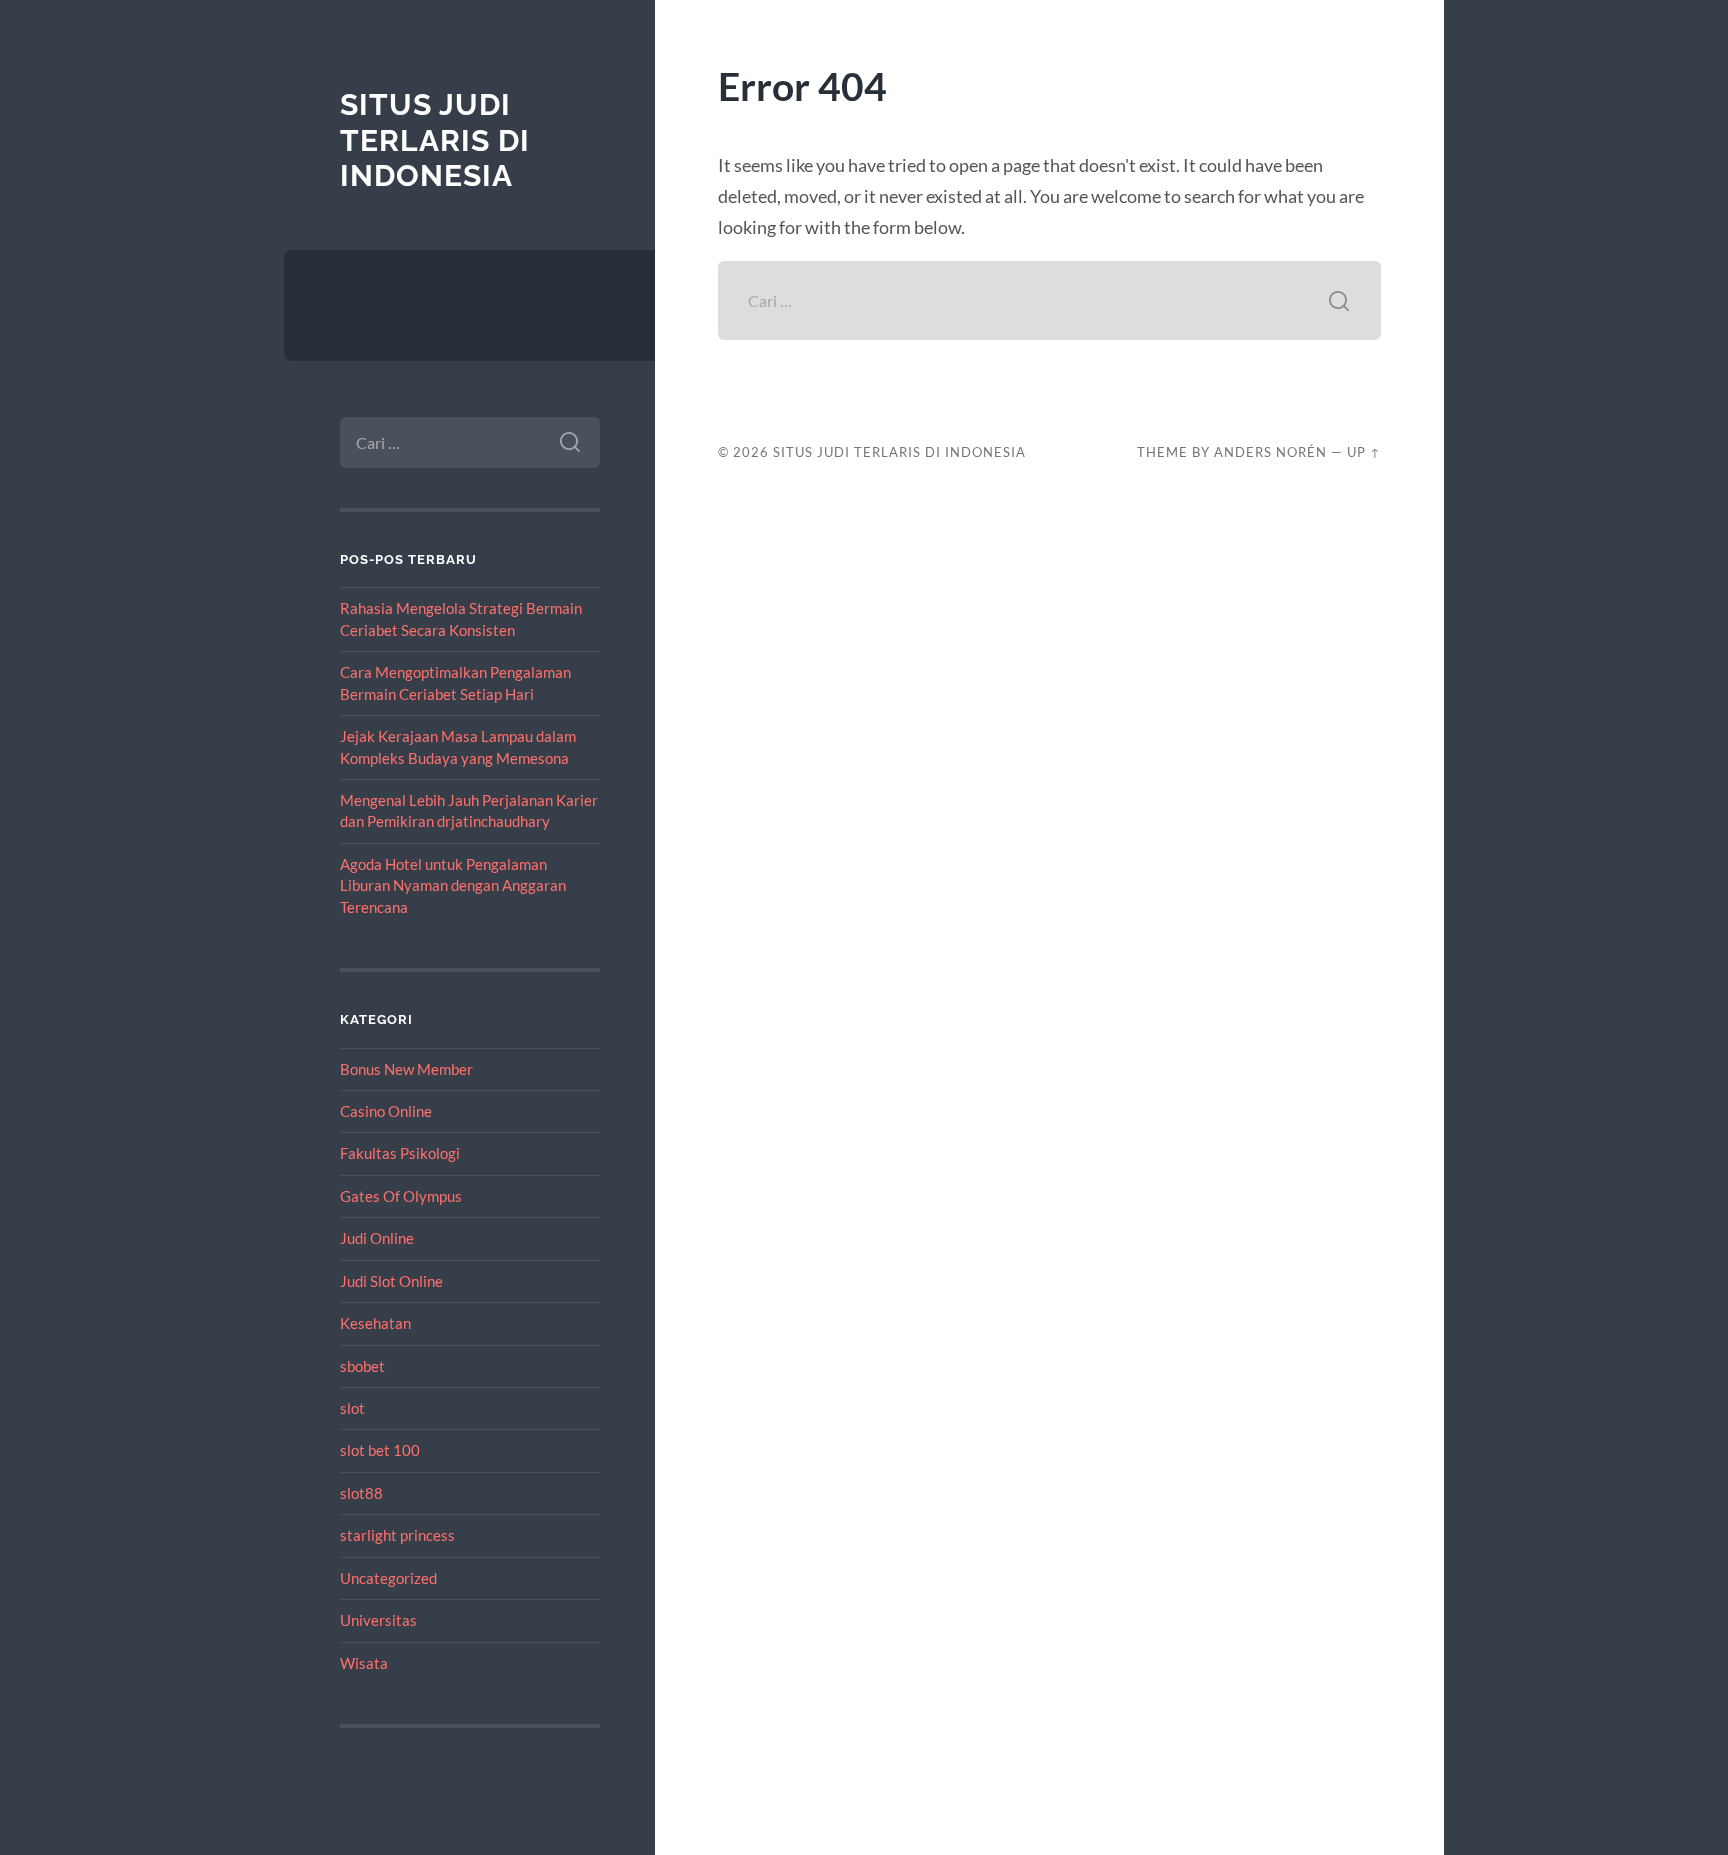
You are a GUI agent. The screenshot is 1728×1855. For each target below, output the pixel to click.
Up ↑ (1364, 452)
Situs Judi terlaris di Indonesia (435, 140)
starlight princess (397, 1535)
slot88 (361, 1493)
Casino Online (386, 1111)
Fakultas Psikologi (400, 1153)
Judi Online (377, 1238)
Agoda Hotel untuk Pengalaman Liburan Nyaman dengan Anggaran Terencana (453, 885)
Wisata (364, 1663)
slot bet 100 (380, 1450)
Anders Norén (1270, 452)
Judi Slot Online (391, 1281)
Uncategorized (388, 1578)
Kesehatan (375, 1323)
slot (352, 1408)
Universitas (378, 1620)
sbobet (362, 1366)
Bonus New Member (406, 1069)
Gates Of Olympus (401, 1196)
